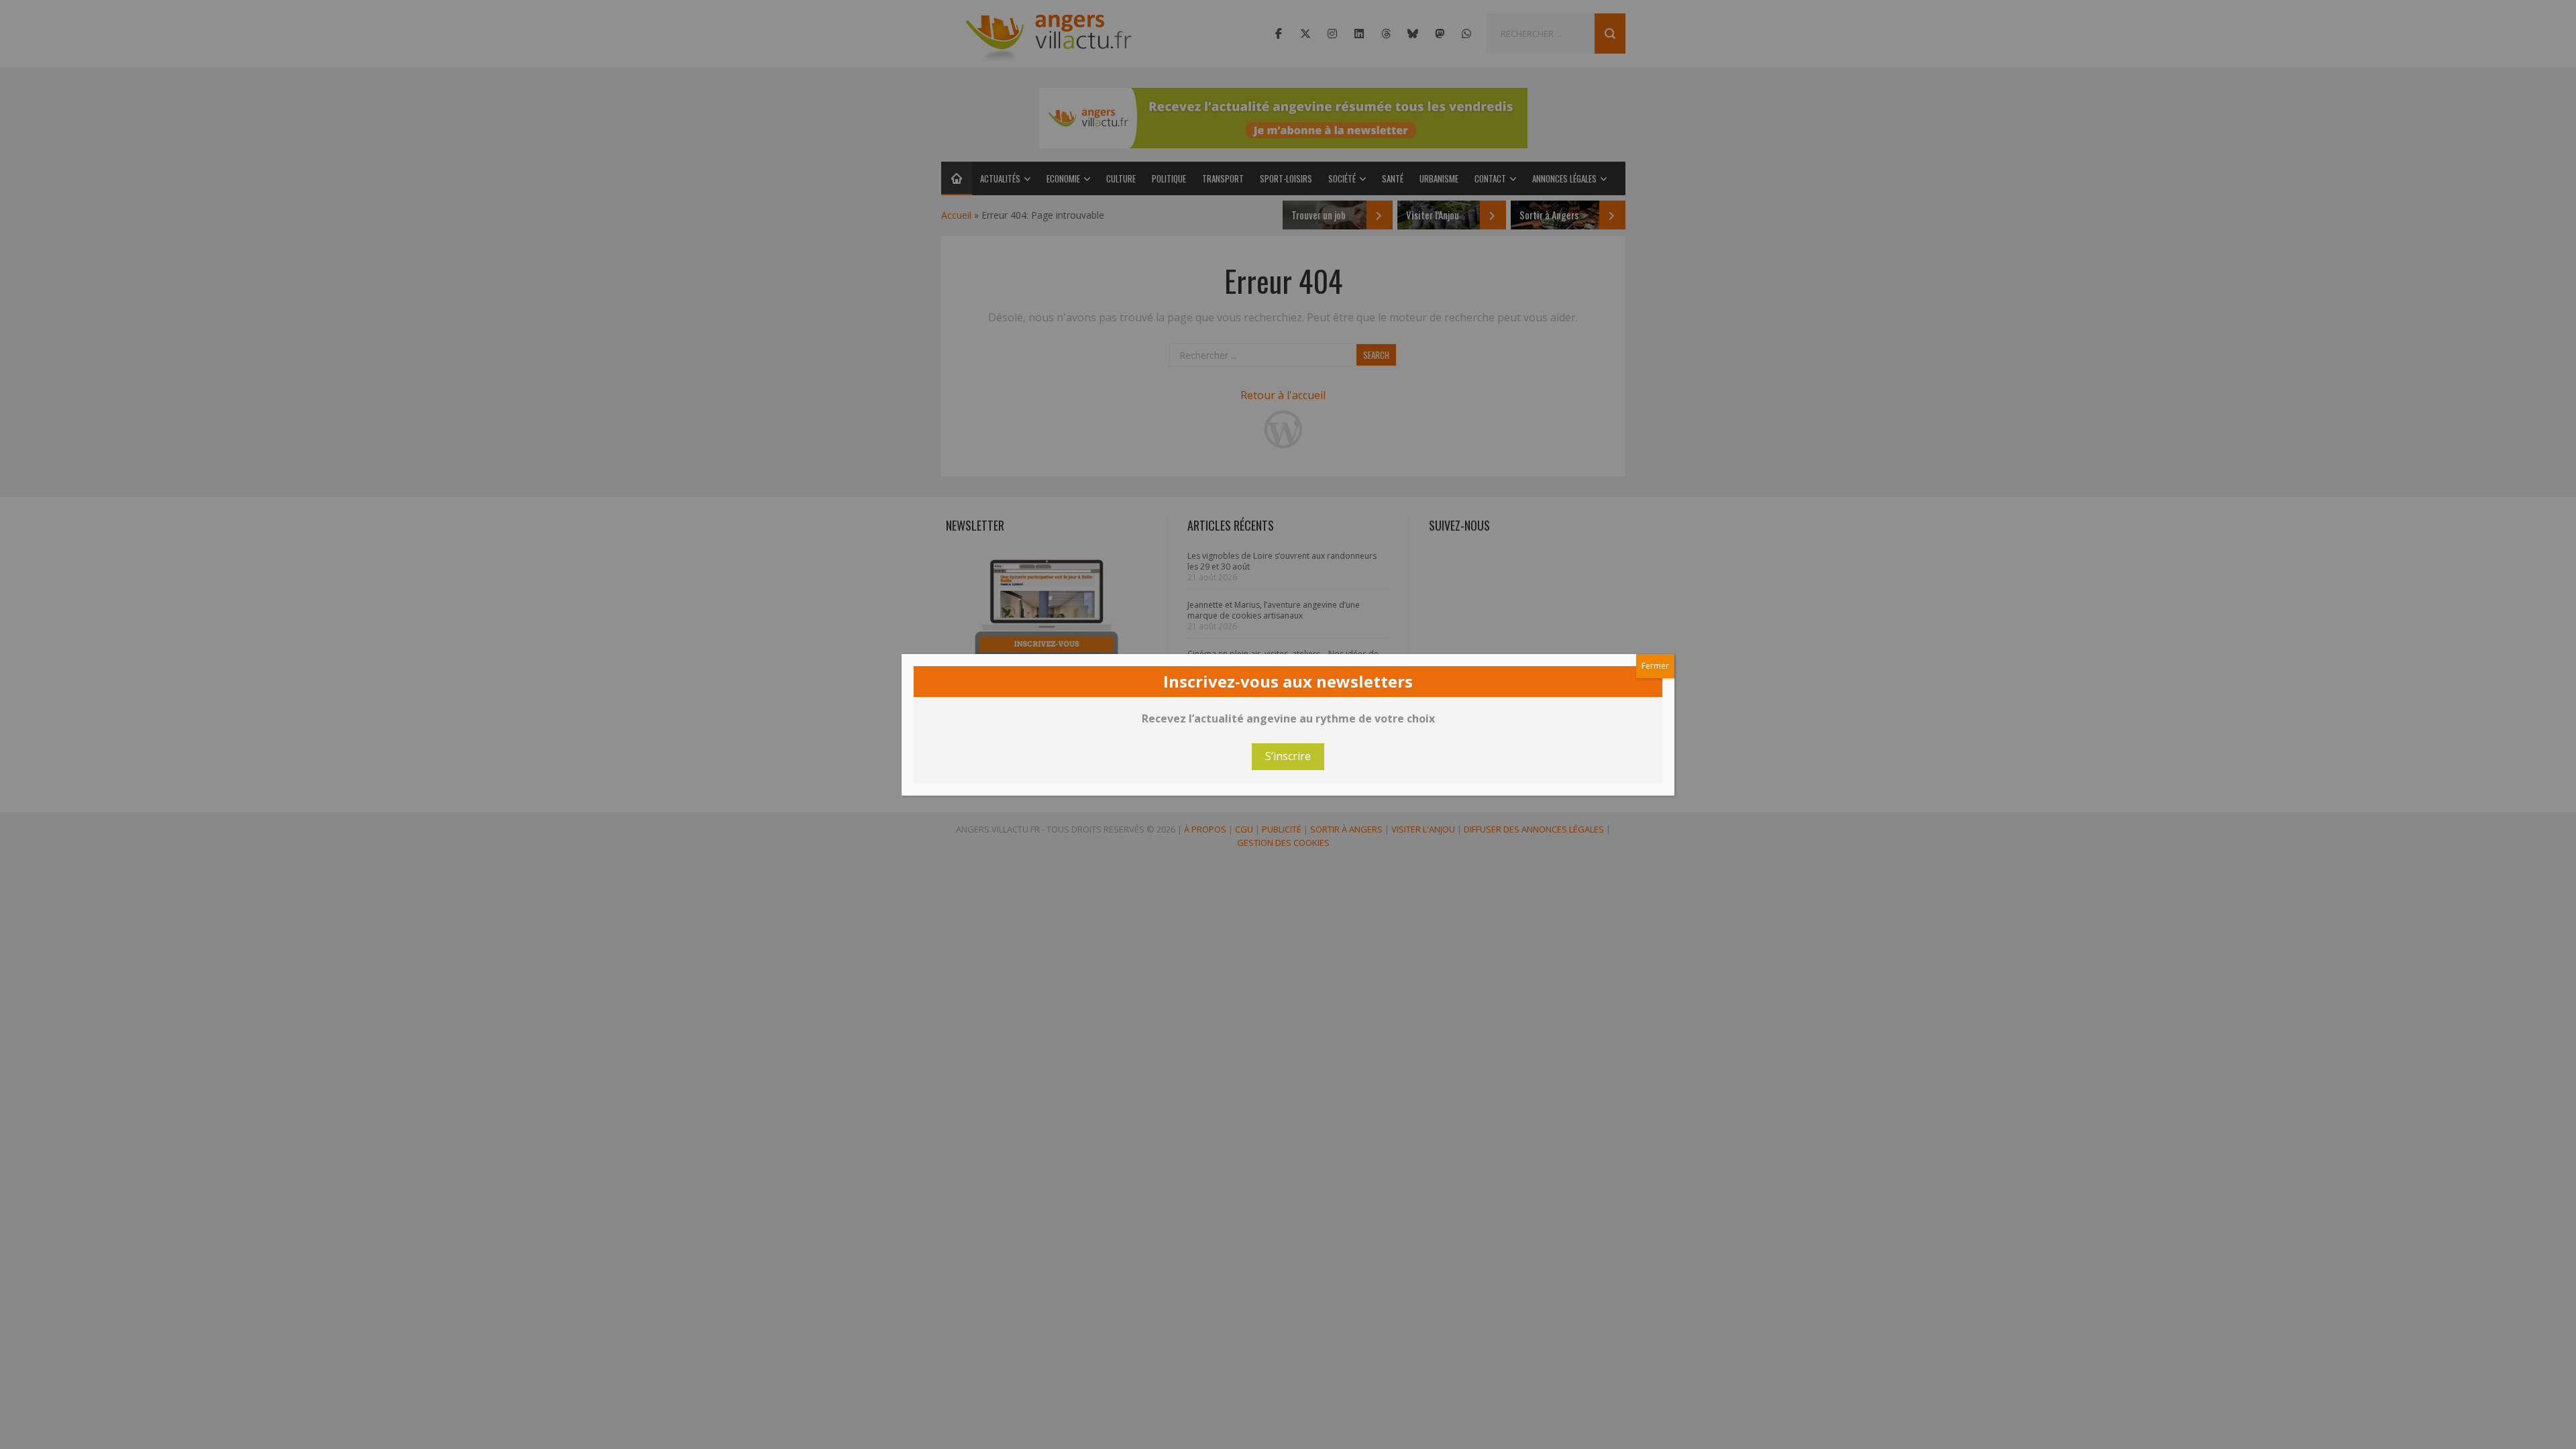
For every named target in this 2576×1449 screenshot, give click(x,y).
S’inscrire (1288, 756)
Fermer (1655, 666)
